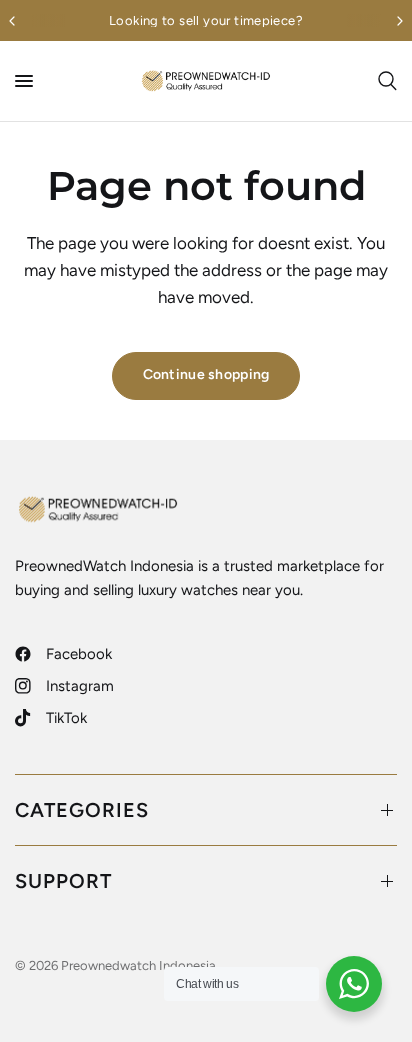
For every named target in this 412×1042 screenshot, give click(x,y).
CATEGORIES (82, 810)
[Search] (384, 81)
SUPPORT (63, 881)
